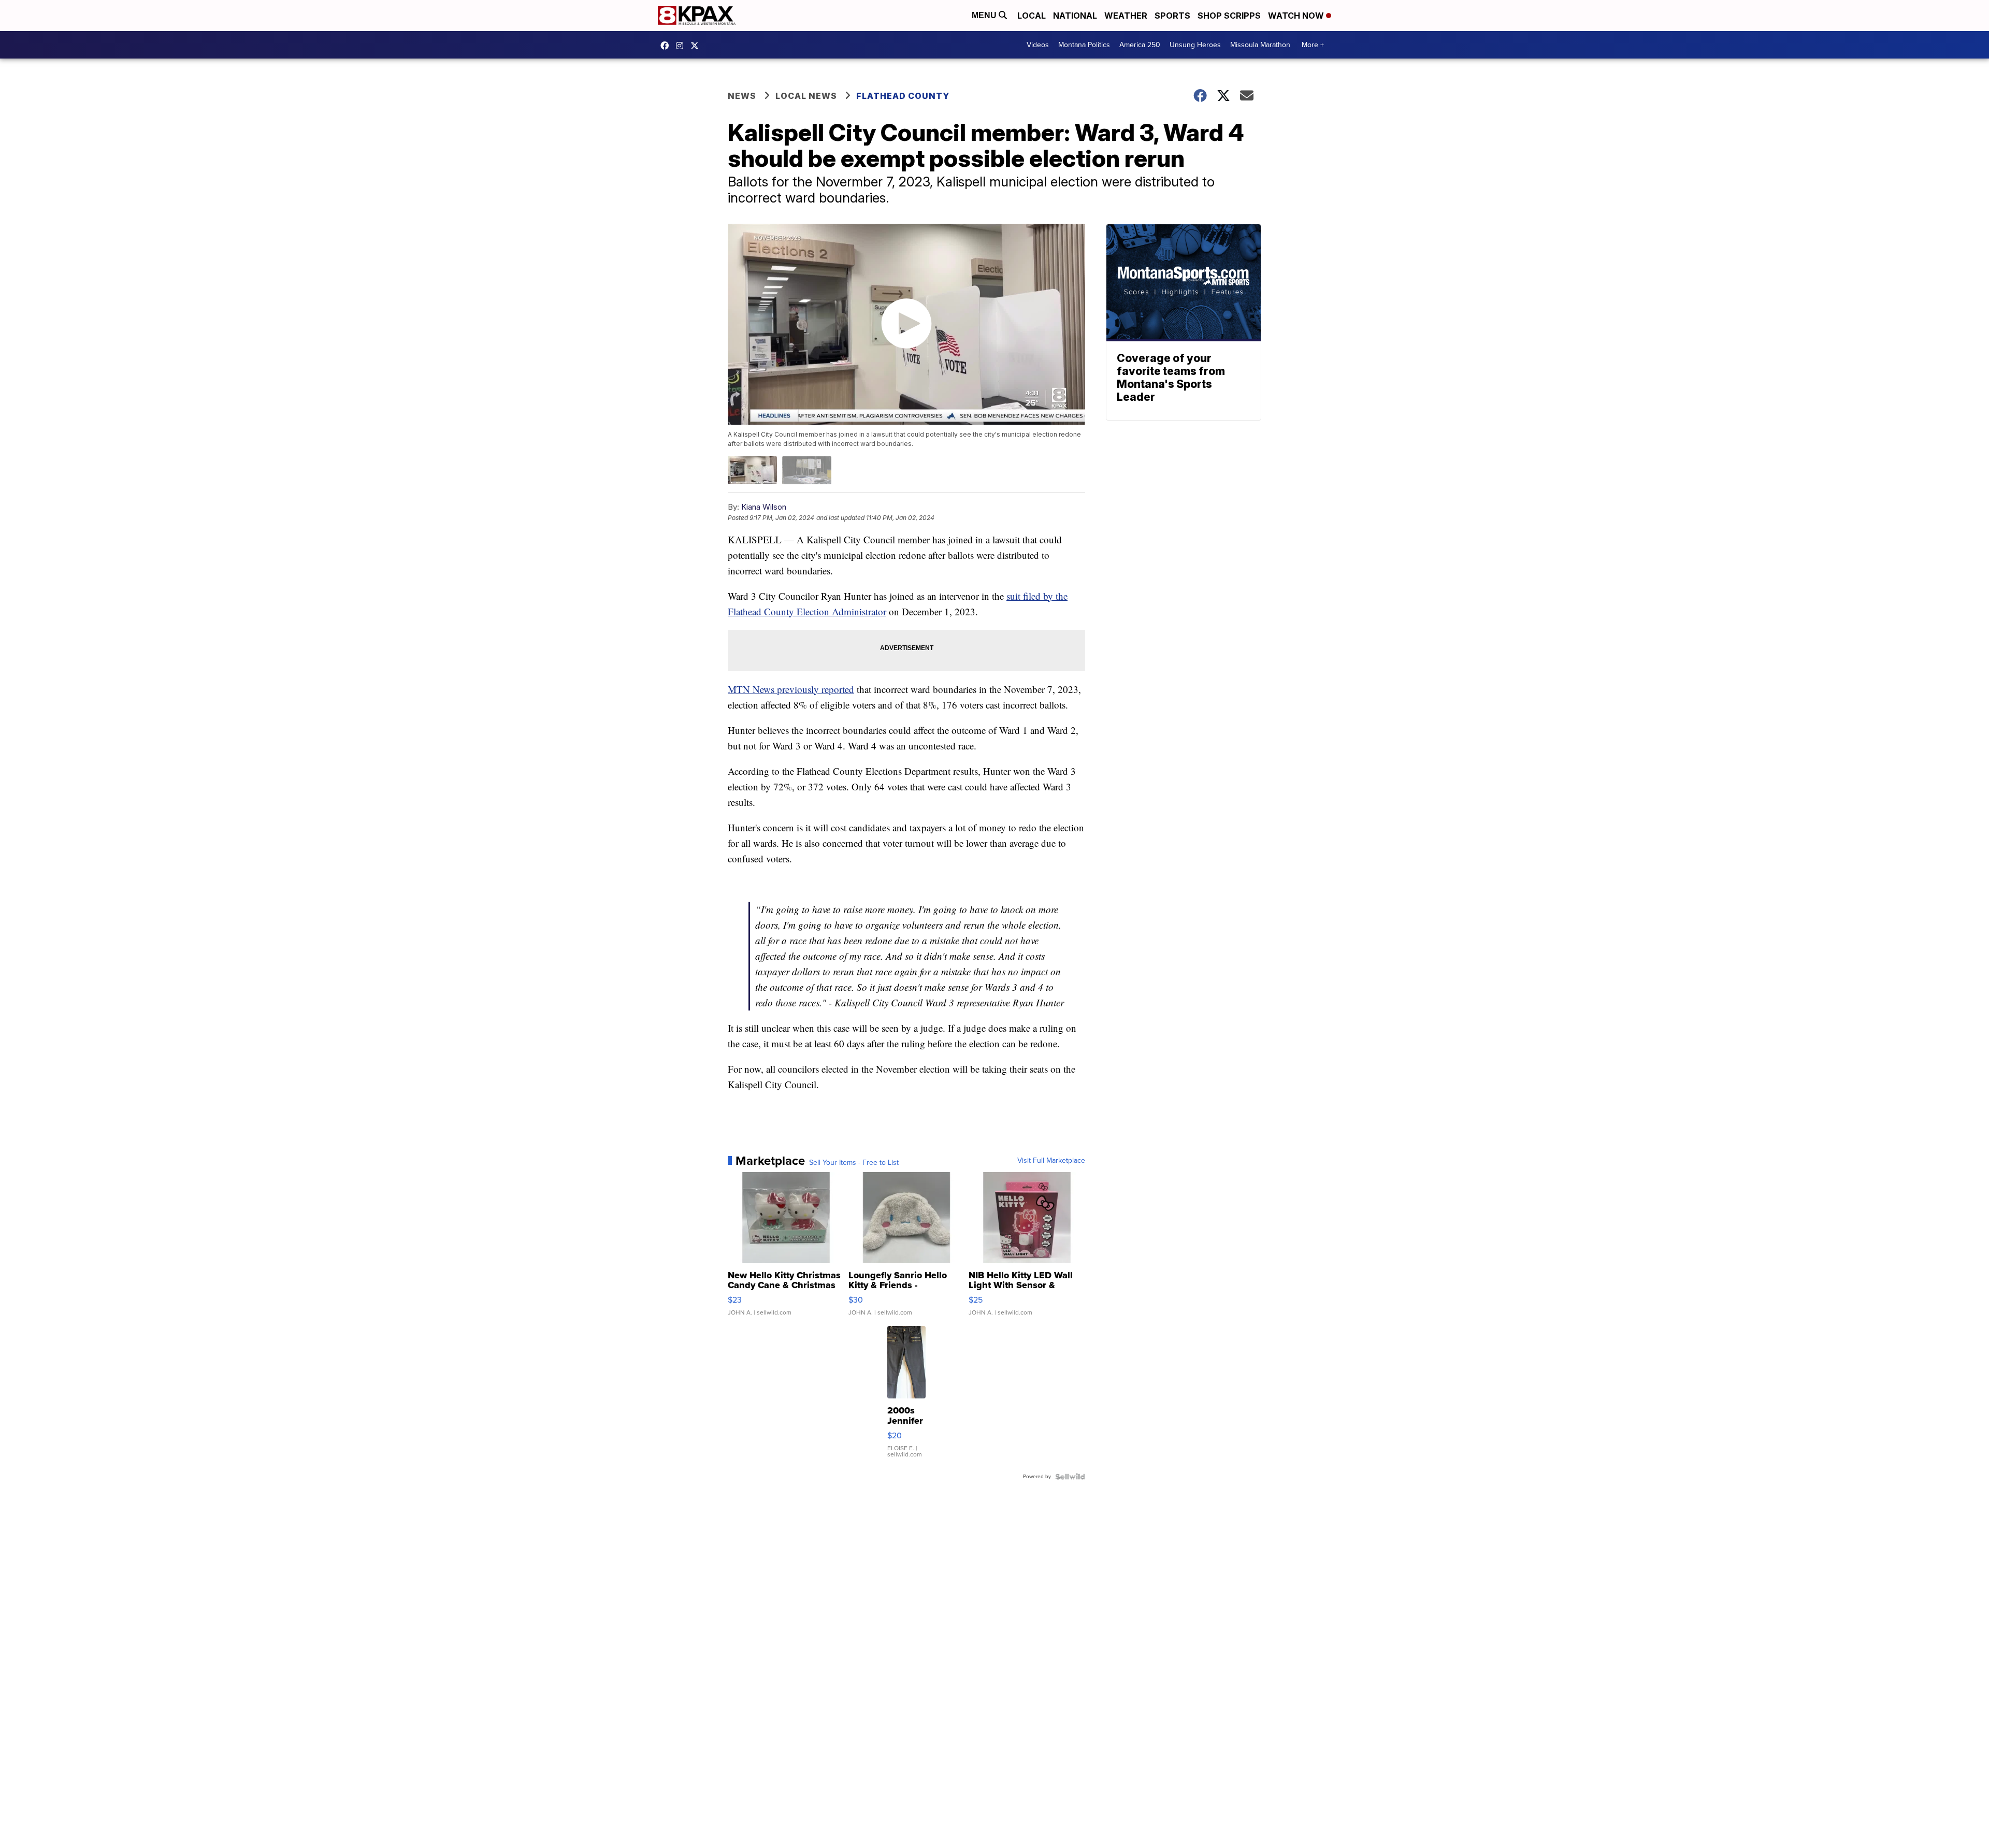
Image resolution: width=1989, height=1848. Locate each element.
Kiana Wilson (764, 507)
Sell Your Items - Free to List (854, 1163)
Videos (1038, 45)
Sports (1172, 16)
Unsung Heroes (1195, 45)
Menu (985, 15)
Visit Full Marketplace (1051, 1161)
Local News (806, 96)
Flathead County (903, 96)
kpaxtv (667, 46)
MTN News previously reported (791, 689)
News (742, 96)
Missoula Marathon (1260, 45)
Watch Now (1297, 16)
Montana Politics (1084, 45)
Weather (1126, 16)
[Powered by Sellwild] (1070, 1477)
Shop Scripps (1229, 16)
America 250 (1140, 45)
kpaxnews (697, 46)
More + (1313, 45)
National (1075, 16)
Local (1032, 16)
